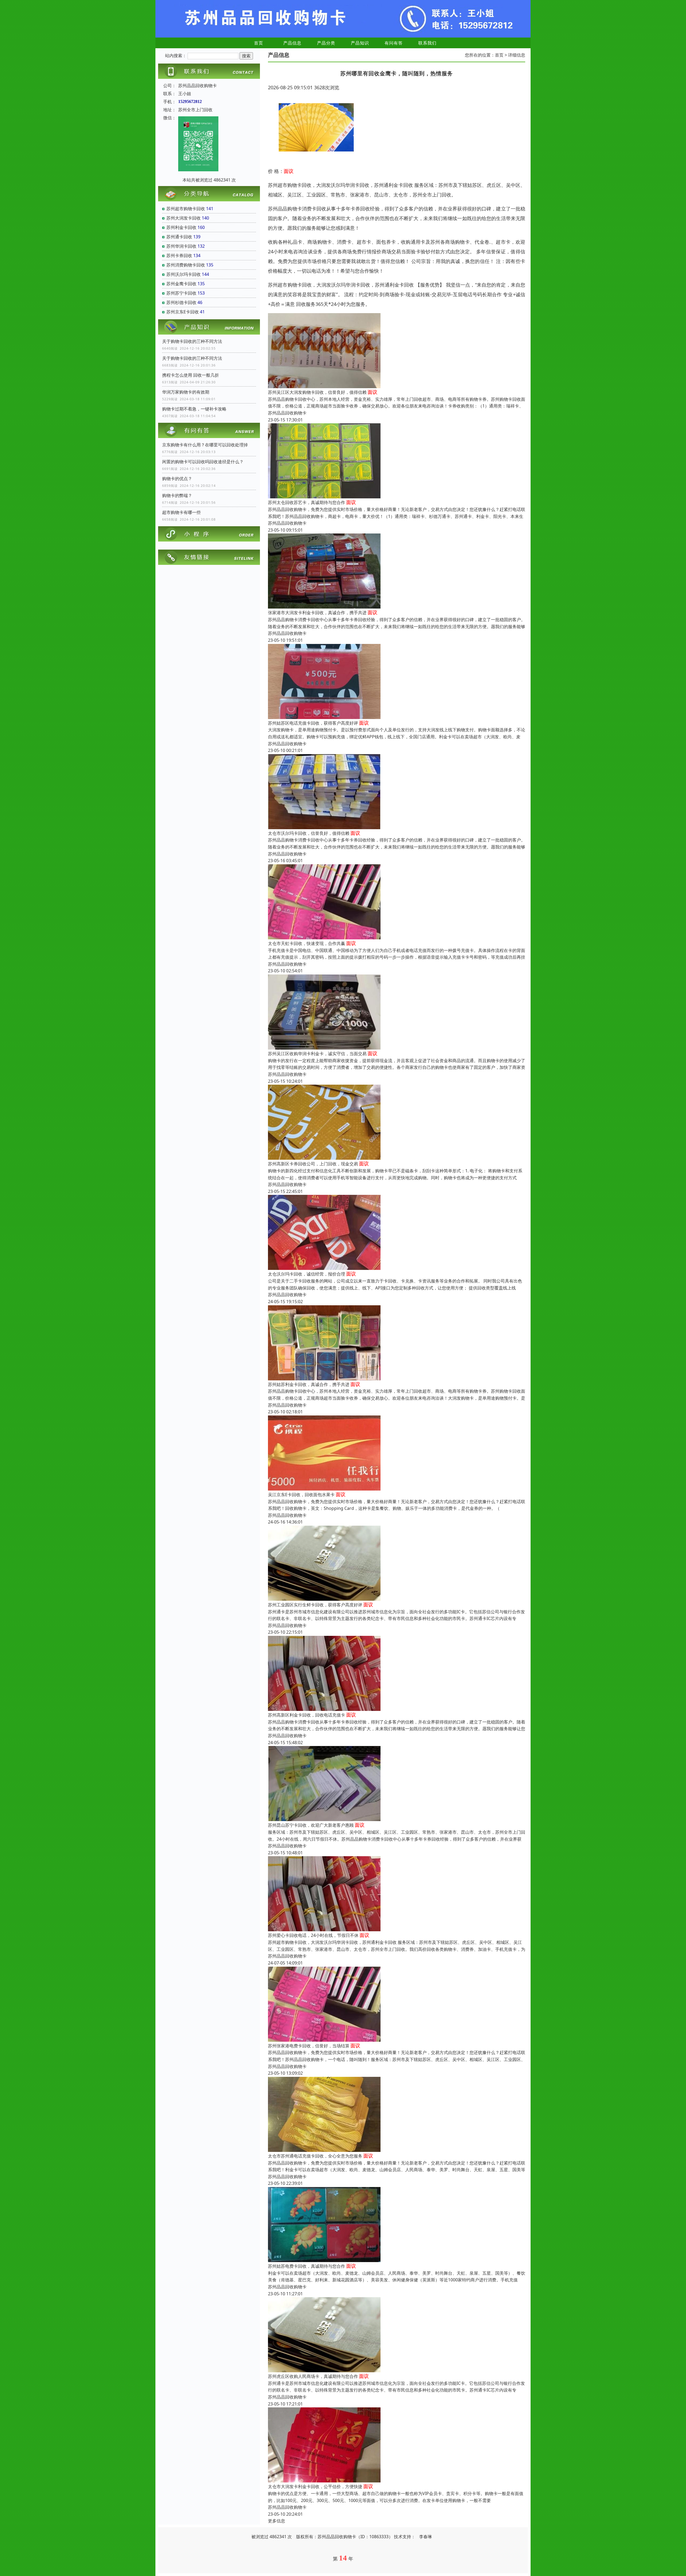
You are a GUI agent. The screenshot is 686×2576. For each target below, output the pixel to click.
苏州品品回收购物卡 (287, 413)
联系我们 (427, 43)
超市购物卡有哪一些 (181, 512)
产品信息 (292, 43)
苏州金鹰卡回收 (181, 284)
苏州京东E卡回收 (183, 312)
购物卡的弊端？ (177, 495)
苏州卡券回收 (179, 255)
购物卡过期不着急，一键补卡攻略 (194, 409)
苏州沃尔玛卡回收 (184, 274)
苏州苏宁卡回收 (181, 293)
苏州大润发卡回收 (184, 218)
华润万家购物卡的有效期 (186, 392)
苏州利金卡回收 (181, 227)
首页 (259, 43)
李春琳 (426, 2537)
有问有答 (394, 43)
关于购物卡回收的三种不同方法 (192, 341)
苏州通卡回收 (179, 237)
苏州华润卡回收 (181, 246)
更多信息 (277, 2521)
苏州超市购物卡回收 (186, 209)
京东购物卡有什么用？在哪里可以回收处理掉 (205, 445)
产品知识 (360, 43)
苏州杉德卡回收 (181, 302)
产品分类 (326, 43)
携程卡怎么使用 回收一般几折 (191, 375)
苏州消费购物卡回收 (186, 265)
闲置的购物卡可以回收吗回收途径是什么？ (203, 462)
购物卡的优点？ (177, 479)
